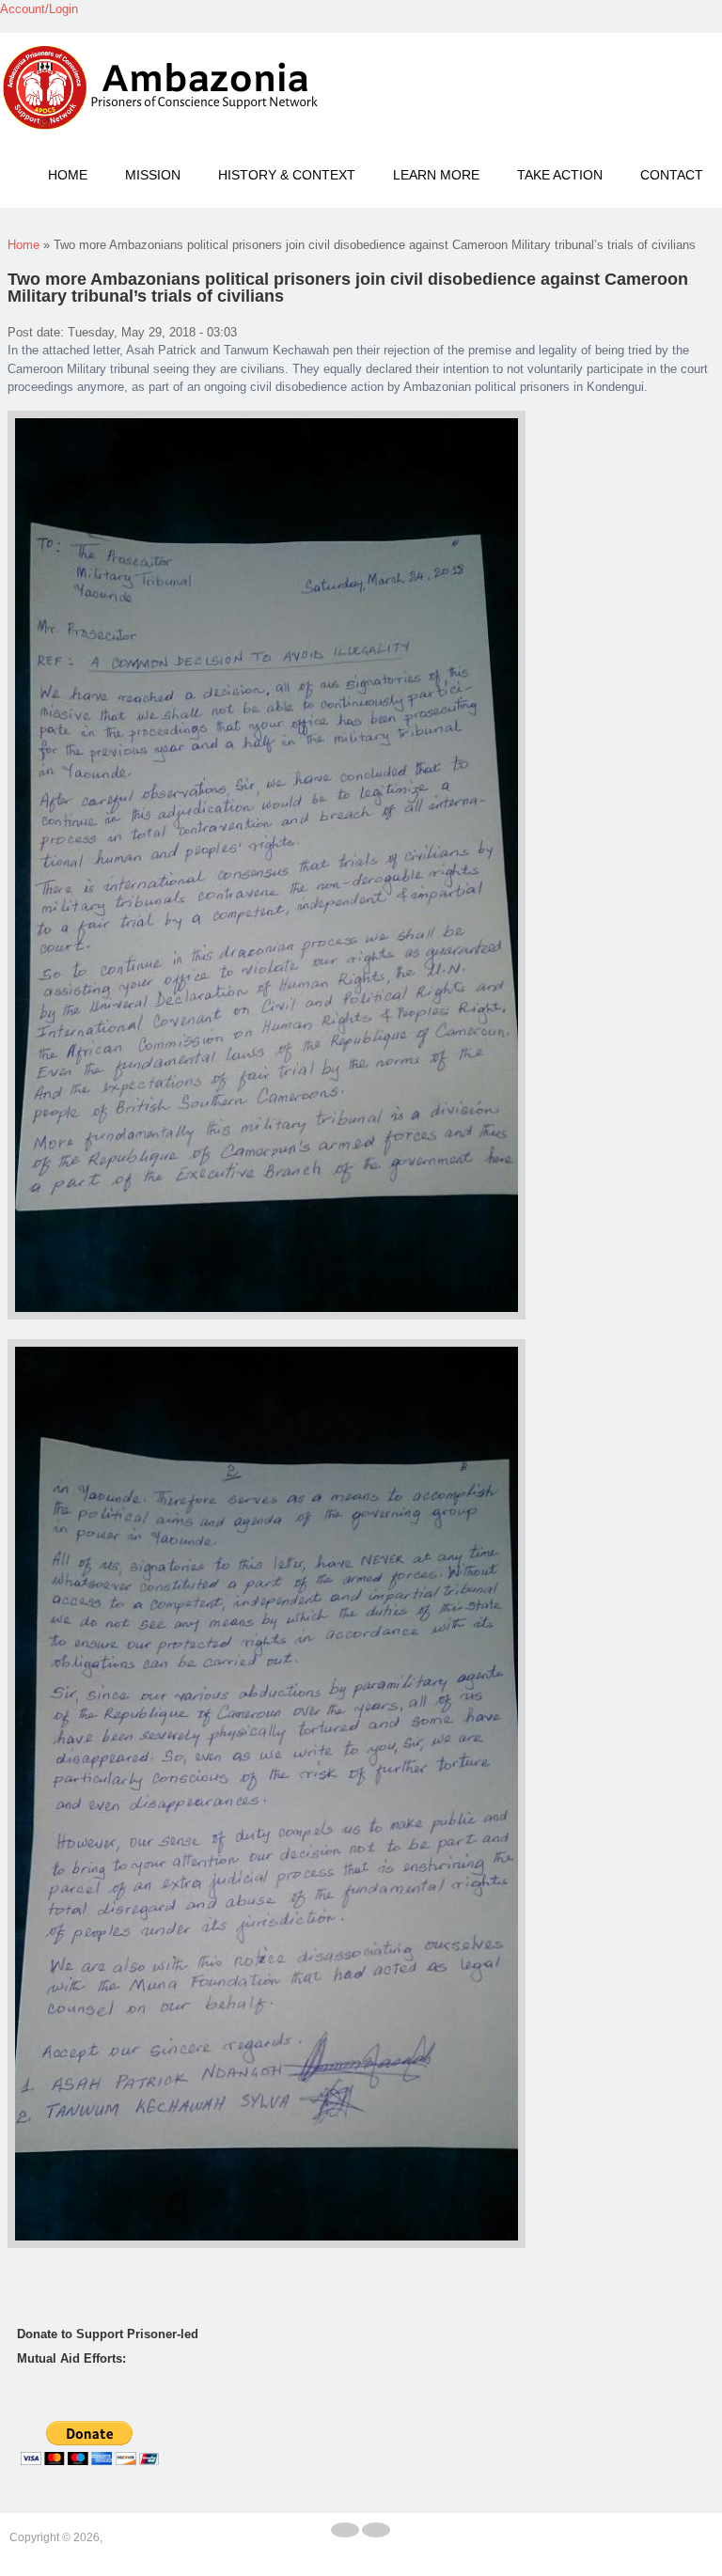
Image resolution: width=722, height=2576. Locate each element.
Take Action (560, 175)
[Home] (165, 87)
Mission (153, 175)
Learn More (436, 175)
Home (68, 175)
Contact (672, 175)
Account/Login (39, 9)
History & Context (287, 175)
